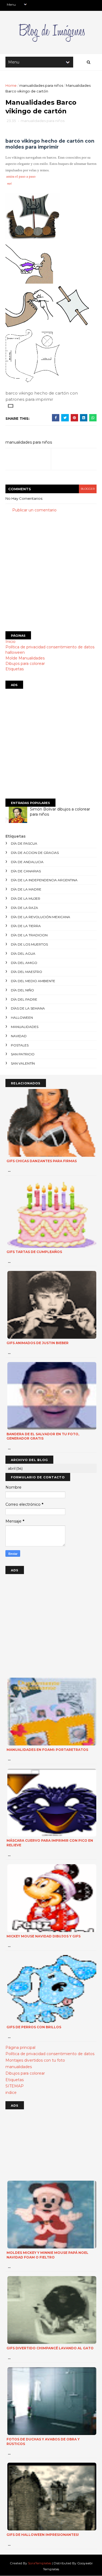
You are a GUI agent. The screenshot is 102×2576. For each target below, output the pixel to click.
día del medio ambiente (33, 981)
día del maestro (27, 972)
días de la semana (28, 1008)
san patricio (23, 1054)
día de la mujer (26, 898)
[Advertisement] (51, 572)
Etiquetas (15, 669)
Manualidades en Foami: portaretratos (47, 1750)
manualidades (25, 1027)
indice (11, 2093)
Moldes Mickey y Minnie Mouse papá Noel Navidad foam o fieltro (47, 2255)
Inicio (10, 642)
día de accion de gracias (35, 853)
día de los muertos (29, 944)
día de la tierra (26, 926)
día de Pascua (24, 843)
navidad (19, 1036)
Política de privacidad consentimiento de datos (50, 647)
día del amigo (24, 963)
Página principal (20, 2048)
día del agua (23, 954)
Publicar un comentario (34, 510)
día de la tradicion (29, 935)
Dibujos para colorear (25, 664)
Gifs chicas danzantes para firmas (42, 1161)
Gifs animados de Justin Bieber (38, 1343)
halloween (15, 652)
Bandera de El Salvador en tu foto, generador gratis (43, 1436)
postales (20, 1045)
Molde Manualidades (25, 658)
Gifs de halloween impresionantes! (43, 2535)
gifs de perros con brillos (34, 2027)
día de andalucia (27, 862)
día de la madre (26, 889)
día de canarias (26, 871)
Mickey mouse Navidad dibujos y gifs (44, 1936)
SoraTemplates (40, 2563)
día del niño (22, 990)
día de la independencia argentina (44, 880)
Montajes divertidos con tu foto (35, 2060)
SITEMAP (15, 2086)
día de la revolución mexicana (41, 917)
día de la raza (24, 908)
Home (11, 85)
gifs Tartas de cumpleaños (34, 1252)
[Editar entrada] (10, 405)
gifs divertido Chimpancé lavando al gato (50, 2348)
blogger (88, 489)
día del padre (24, 999)
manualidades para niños (41, 85)
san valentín (23, 1063)
